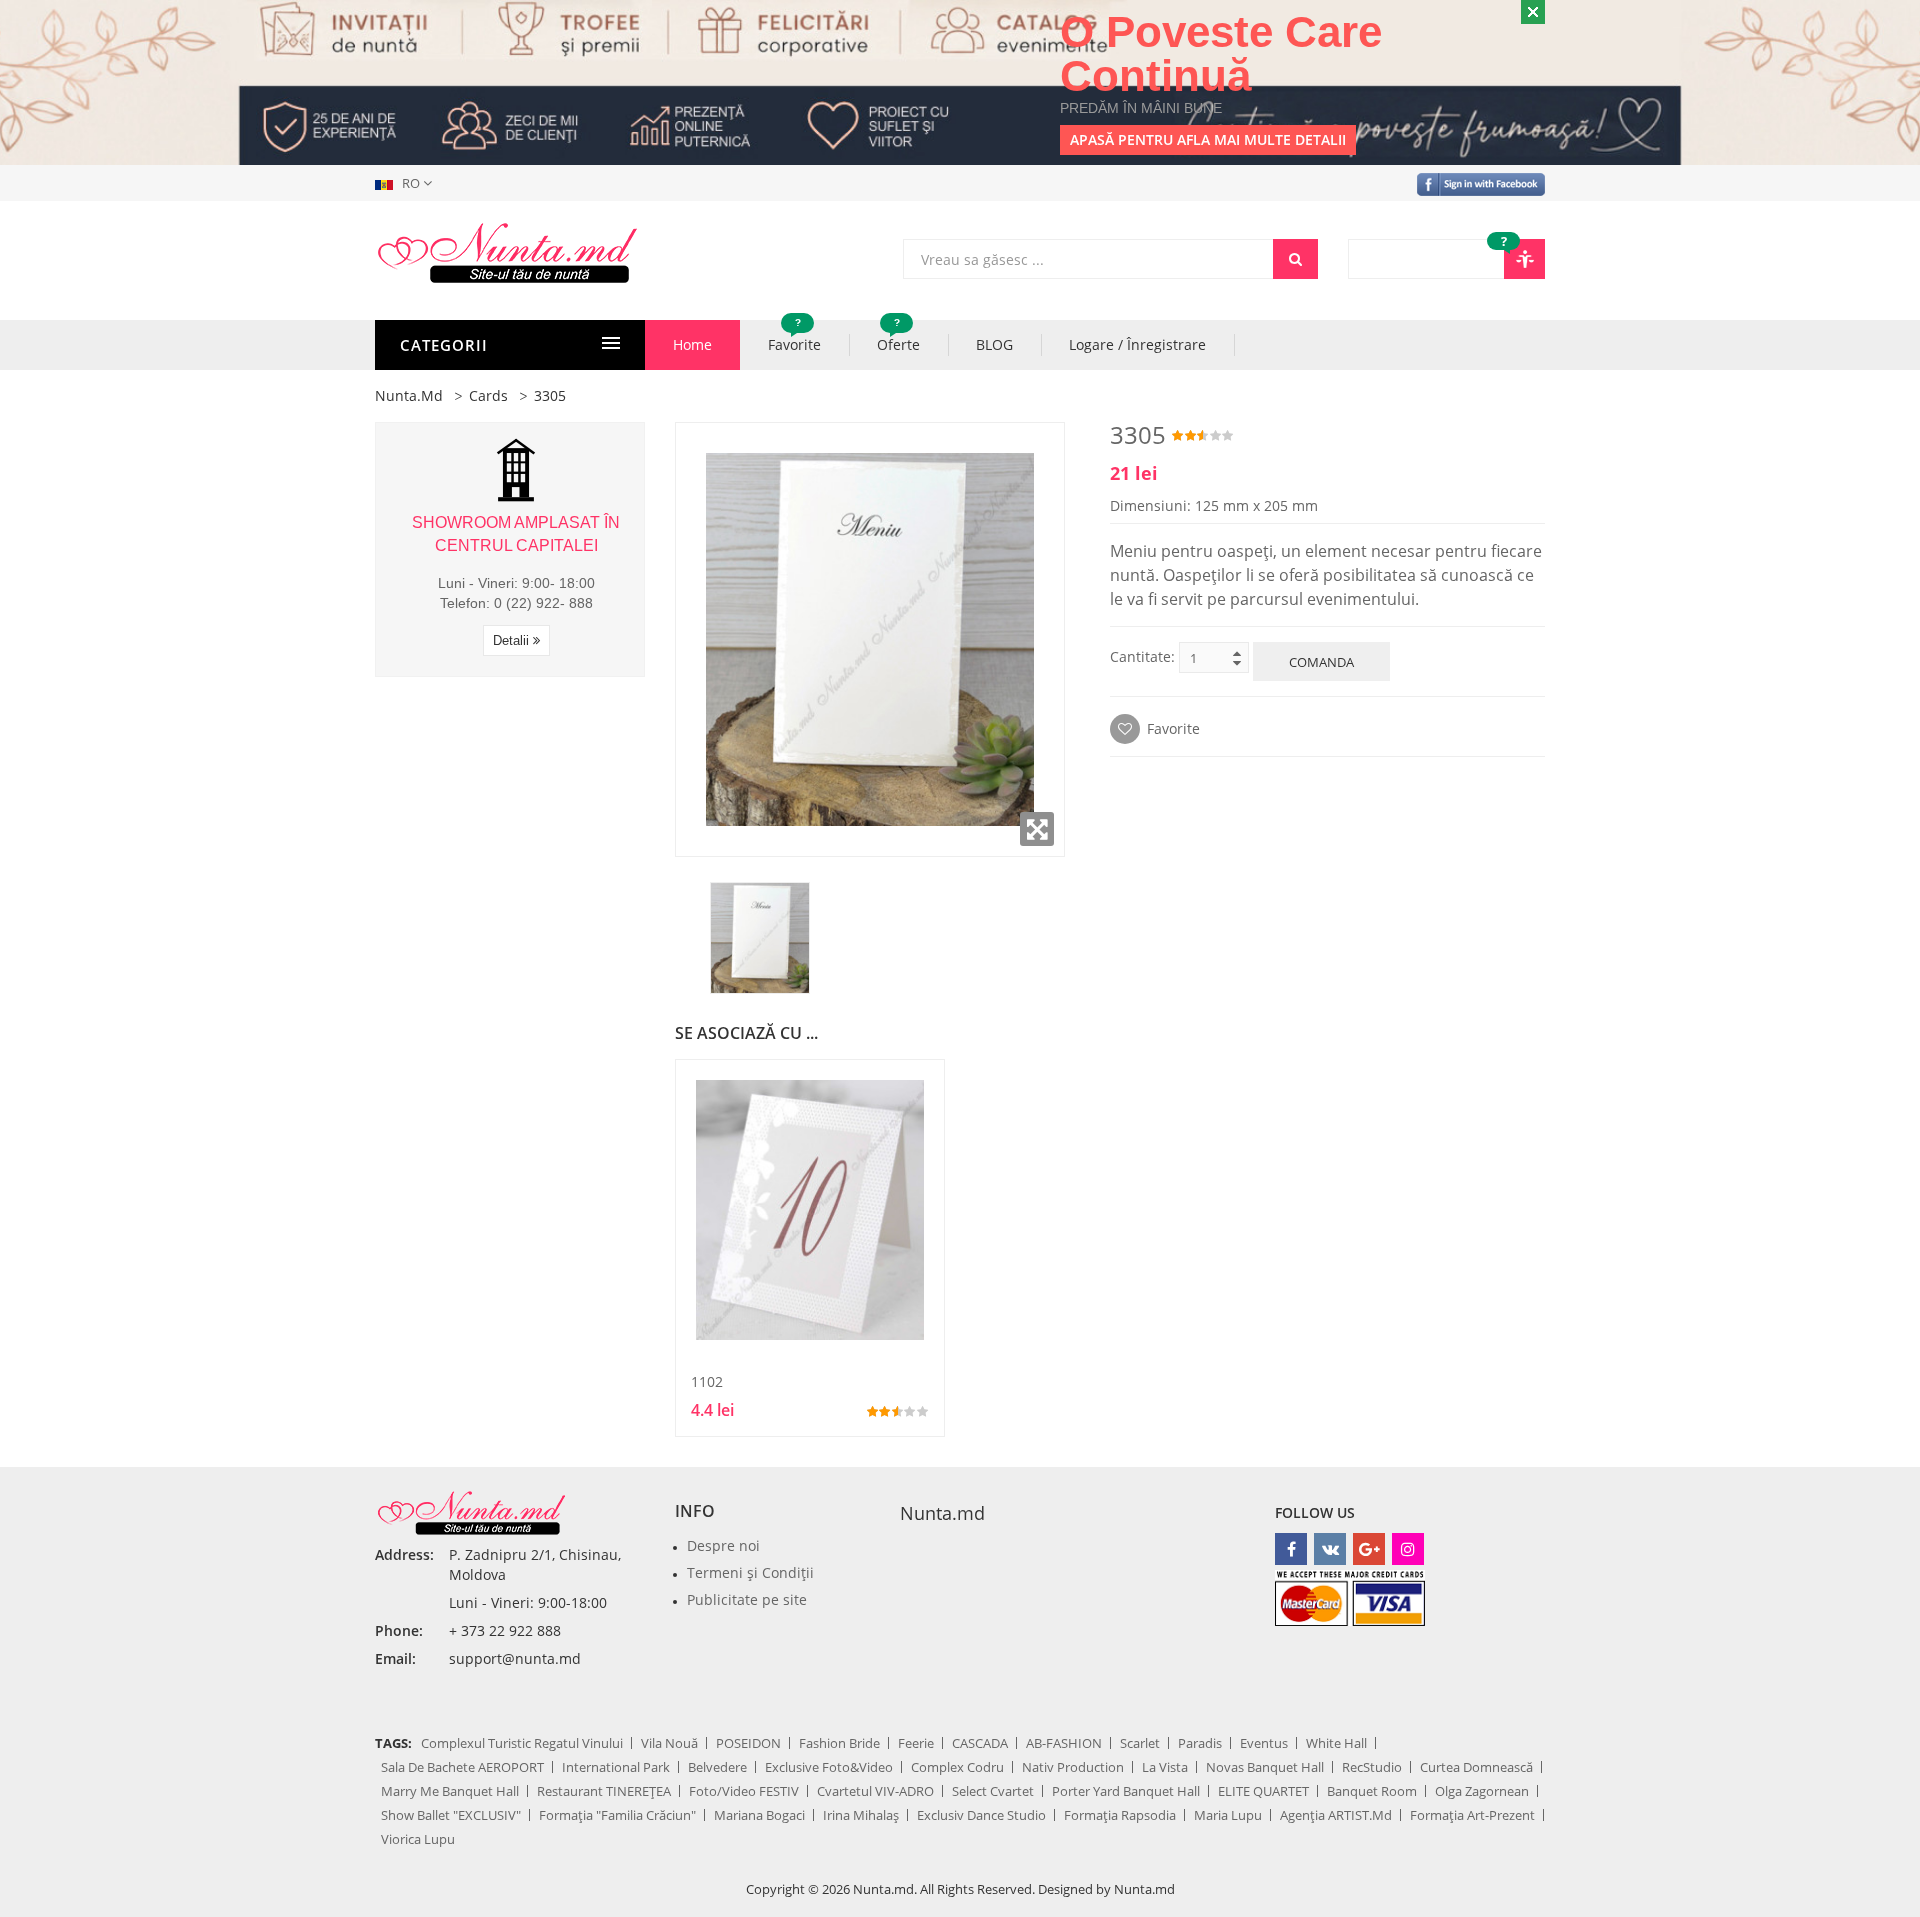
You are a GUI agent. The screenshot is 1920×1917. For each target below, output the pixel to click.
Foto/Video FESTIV (744, 1791)
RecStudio (1372, 1767)
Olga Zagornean (1482, 1791)
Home (692, 344)
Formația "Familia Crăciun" (617, 1815)
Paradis (1200, 1743)
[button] (407, 183)
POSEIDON (748, 1743)
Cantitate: (1142, 656)
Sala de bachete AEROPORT (462, 1767)
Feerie (916, 1743)
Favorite (794, 337)
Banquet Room (1372, 1791)
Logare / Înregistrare (1137, 344)
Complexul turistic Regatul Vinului (522, 1743)
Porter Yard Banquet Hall (1126, 1791)
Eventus (1264, 1743)
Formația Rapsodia (1120, 1815)
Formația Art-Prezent (1472, 1815)
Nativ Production (1073, 1767)
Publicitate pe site (747, 1599)
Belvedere (717, 1767)
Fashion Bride (839, 1743)
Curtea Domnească (1476, 1767)
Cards (488, 395)
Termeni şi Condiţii (750, 1572)
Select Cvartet (993, 1791)
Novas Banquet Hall (1265, 1767)
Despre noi (723, 1545)
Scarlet (1140, 1743)
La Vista (1165, 1767)
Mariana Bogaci (759, 1815)
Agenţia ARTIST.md (1336, 1815)
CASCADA (980, 1743)
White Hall (1336, 1743)
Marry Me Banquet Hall (450, 1791)
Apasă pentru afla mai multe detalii (1208, 139)
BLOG (994, 344)
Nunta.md (409, 395)
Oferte (898, 337)
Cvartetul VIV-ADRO (875, 1791)
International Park (616, 1767)
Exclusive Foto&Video (829, 1767)
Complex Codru (957, 1767)
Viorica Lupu (418, 1839)
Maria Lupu (1228, 1815)
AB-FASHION (1064, 1743)
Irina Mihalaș (861, 1815)
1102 (707, 1381)
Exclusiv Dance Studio (981, 1815)
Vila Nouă (669, 1743)
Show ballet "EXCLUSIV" (451, 1815)
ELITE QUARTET (1263, 1791)
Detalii (513, 640)
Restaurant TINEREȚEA (604, 1791)
